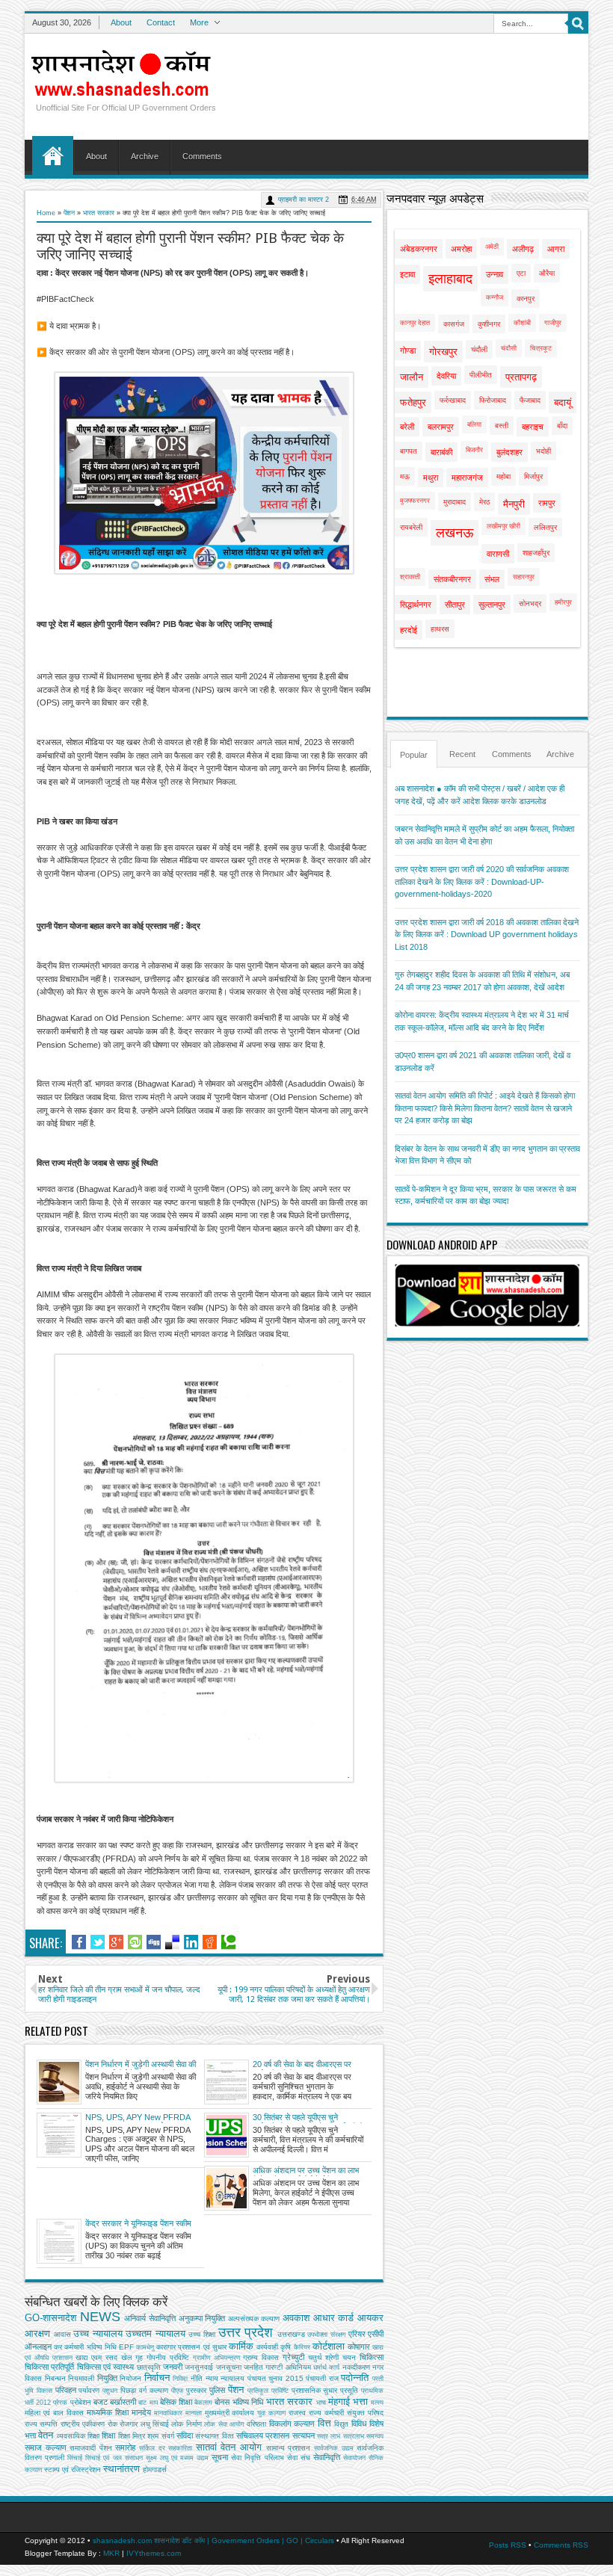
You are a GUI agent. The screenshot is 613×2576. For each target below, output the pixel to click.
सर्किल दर (152, 2448)
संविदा (185, 2436)
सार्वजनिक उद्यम (334, 2448)
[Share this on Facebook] (79, 1942)
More (199, 22)
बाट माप (148, 2403)
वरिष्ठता (256, 2424)
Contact (161, 22)
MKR (111, 2553)
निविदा (180, 2379)
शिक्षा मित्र (132, 2436)
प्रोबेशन (81, 2402)
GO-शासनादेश (50, 2318)
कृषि (286, 2347)
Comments (202, 156)
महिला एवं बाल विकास (54, 2413)
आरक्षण (37, 2333)
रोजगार (129, 2424)
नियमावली (81, 2378)
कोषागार (359, 2347)
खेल (127, 2357)
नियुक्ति (107, 2378)
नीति (197, 2378)
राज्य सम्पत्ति (41, 2424)
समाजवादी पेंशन (91, 2448)
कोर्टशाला (329, 2346)
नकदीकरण (356, 2367)
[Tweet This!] (98, 1942)
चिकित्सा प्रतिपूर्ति (49, 2367)
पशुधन (110, 2391)
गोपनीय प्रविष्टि (168, 2357)
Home (53, 155)
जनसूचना (229, 2367)
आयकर (370, 2318)
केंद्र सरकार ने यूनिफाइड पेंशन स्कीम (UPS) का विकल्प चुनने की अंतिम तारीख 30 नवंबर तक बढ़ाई (138, 2224)
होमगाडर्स (155, 2470)
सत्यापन (304, 2436)
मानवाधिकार (168, 2413)
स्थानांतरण (121, 2469)
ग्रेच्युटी (293, 2357)
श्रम (153, 2436)
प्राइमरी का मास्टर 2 (304, 200)
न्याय (212, 2378)
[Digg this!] (154, 1942)
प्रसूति (349, 2390)
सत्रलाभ (354, 2436)
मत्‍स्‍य (377, 2403)
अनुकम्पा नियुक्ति (202, 2318)
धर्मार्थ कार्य (326, 2367)
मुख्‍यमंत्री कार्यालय (230, 2413)
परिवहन (66, 2390)
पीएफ (178, 2391)
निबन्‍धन (55, 2378)
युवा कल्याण (271, 2413)
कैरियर (302, 2347)
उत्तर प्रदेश (246, 2332)
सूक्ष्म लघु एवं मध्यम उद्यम (177, 2458)
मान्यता (194, 2413)
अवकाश (296, 2318)
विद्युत (341, 2424)
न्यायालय (232, 2378)
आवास (62, 2334)
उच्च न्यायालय (98, 2333)
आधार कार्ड (334, 2318)
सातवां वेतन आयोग (229, 2447)
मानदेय (141, 2412)
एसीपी (376, 2334)
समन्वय (375, 2436)
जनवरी (173, 2367)
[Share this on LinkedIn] (191, 1942)
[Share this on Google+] (116, 1942)
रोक (113, 2424)
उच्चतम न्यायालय (155, 2333)
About (121, 22)
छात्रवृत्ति (149, 2367)
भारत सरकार (99, 213)
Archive (145, 156)
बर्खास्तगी (123, 2402)
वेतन (46, 2435)
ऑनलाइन (38, 2347)
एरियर (357, 2334)
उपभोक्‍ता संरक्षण (326, 2335)
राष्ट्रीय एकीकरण (83, 2424)
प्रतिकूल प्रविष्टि (268, 2391)
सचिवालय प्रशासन (263, 2436)
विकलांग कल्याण (292, 2424)
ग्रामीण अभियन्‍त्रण (216, 2358)
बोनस (222, 2402)
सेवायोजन (354, 2458)
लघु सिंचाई (155, 2424)
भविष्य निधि (248, 2402)
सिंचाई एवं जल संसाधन (114, 2458)
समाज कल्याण (46, 2447)
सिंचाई (75, 2458)
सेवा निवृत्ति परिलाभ (257, 2458)
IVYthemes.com (154, 2553)
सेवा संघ (299, 2458)
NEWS (100, 2317)
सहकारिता (180, 2448)
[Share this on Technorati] (228, 1942)
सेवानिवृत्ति (327, 2457)
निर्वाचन (157, 2378)
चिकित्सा (372, 2357)
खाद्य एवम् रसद (96, 2357)
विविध (359, 2424)
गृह (139, 2357)
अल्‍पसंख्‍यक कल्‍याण (254, 2319)
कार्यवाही (267, 2347)
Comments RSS (561, 2545)
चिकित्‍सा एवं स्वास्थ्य (106, 2367)
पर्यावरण (89, 2390)
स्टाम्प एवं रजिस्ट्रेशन (73, 2470)
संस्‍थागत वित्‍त (214, 2436)
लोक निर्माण (186, 2424)
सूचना (220, 2457)
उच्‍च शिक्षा (202, 2334)
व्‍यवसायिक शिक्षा (78, 2436)
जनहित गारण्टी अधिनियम (277, 2367)
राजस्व (297, 2413)
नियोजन (130, 2378)
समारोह (125, 2447)
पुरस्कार (196, 2390)
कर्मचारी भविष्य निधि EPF (99, 2347)
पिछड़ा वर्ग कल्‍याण (144, 2390)
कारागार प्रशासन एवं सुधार (191, 2347)
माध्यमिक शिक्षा (108, 2412)
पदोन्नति (355, 2378)
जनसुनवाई (199, 2367)
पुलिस (217, 2390)
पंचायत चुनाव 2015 (275, 2378)
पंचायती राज (322, 2378)
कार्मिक (241, 2346)
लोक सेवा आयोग (224, 2424)
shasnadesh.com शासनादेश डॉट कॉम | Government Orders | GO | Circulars (213, 2541)
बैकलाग (203, 2403)
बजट (101, 2402)
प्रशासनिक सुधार (315, 2390)
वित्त (324, 2423)
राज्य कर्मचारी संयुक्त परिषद (346, 2413)
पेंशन (69, 213)
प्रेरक (60, 2403)
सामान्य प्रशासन (289, 2448)
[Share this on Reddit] (210, 1942)
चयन (349, 2357)
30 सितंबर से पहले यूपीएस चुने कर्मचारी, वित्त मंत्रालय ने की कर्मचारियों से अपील (308, 2118)
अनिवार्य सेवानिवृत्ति (150, 2318)
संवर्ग (168, 2436)
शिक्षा (108, 2436)
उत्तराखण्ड (291, 2334)
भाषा (321, 2403)
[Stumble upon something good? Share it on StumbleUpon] (135, 1942)
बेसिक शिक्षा (176, 2402)
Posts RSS (508, 2545)
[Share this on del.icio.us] (172, 1942)
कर (58, 2347)
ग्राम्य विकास (261, 2357)
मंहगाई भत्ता (348, 2402)
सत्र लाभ (329, 2436)
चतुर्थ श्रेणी (324, 2357)
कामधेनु (145, 2347)
